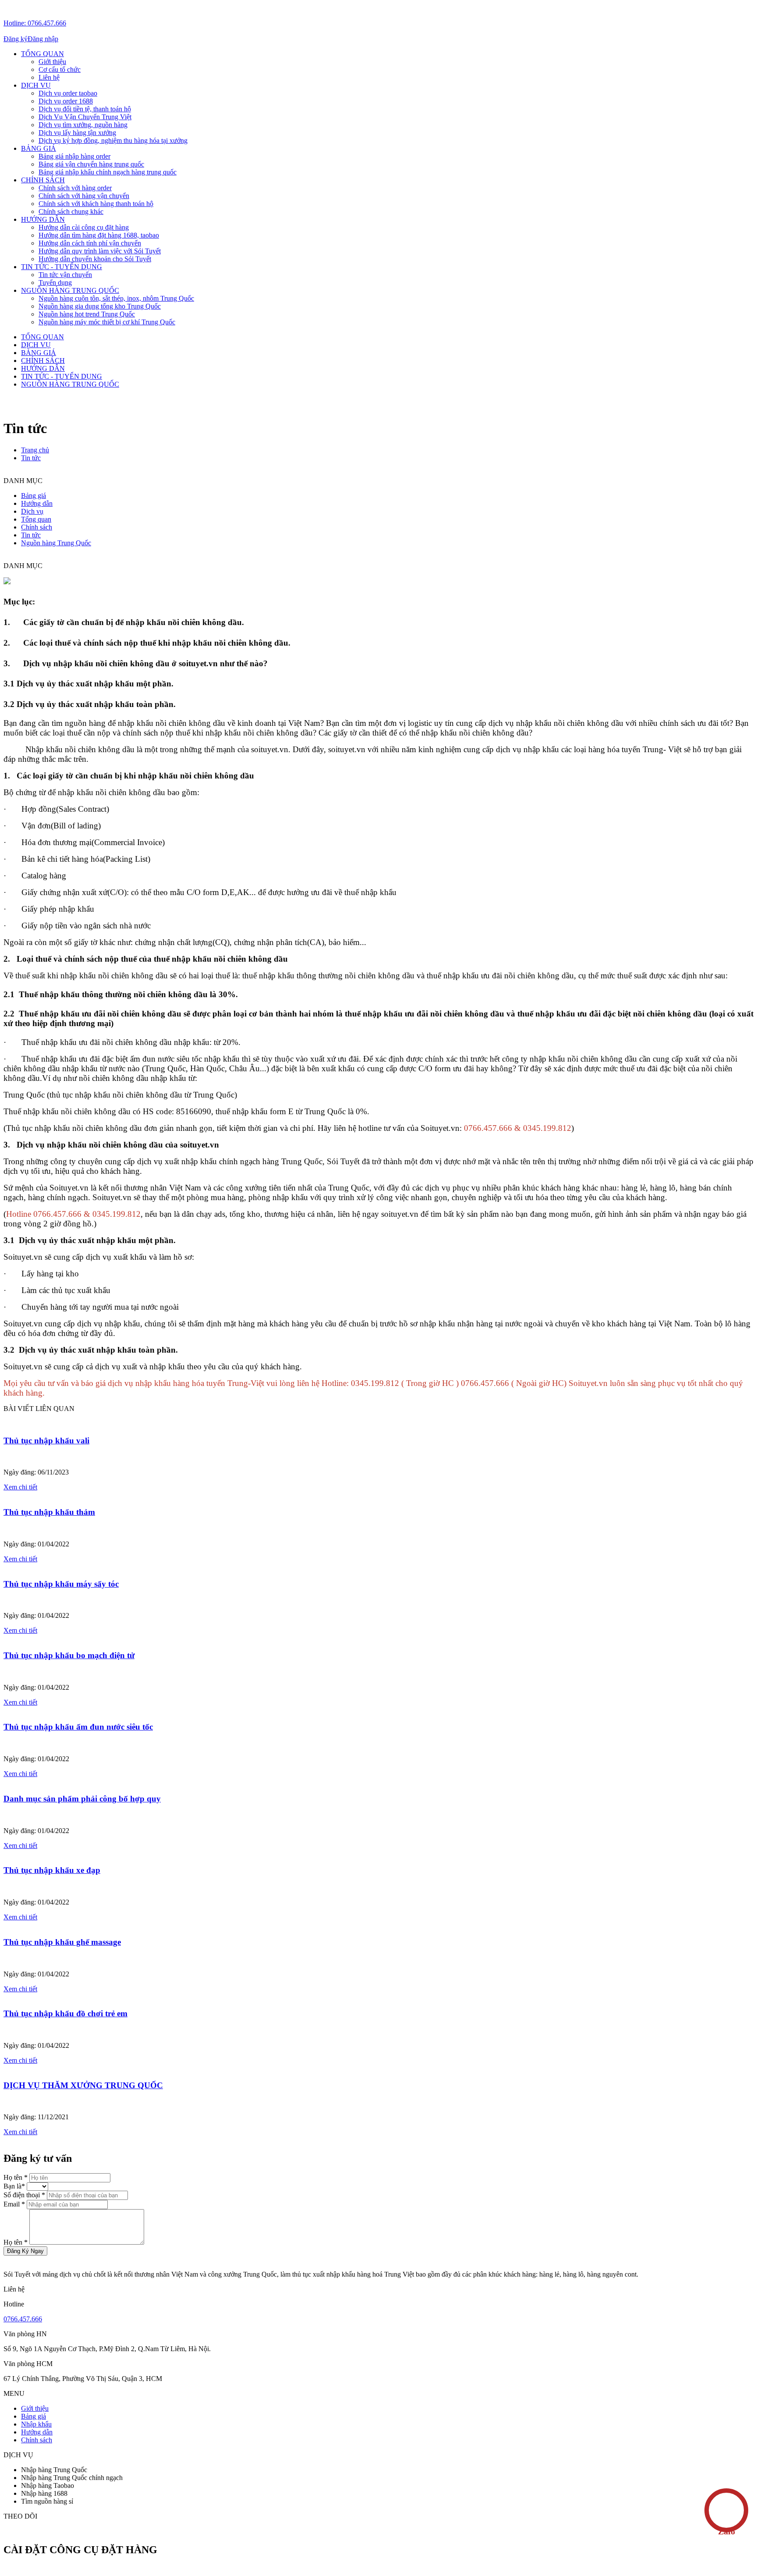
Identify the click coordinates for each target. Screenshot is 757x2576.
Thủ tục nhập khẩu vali (46, 1441)
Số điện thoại (25, 2195)
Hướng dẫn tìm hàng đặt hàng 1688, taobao (99, 235)
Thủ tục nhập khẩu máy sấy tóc (61, 1584)
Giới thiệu (52, 62)
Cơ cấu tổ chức (60, 69)
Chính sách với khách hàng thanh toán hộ (96, 204)
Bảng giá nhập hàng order (74, 156)
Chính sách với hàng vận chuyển (84, 196)
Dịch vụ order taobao (68, 93)
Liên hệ (49, 77)
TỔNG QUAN (42, 54)
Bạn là (15, 2186)
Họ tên (16, 2177)
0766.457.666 (23, 2319)
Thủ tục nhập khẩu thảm (49, 1512)
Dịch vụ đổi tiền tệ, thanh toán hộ (85, 109)
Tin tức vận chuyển (65, 275)
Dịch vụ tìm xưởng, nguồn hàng (83, 125)
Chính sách (37, 2440)
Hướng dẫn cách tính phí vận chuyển (90, 243)
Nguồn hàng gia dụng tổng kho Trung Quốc (100, 306)
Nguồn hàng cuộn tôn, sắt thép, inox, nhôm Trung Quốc (116, 298)
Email (15, 2204)
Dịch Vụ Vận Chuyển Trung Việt (85, 117)
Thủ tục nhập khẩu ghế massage (62, 1942)
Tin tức (31, 458)
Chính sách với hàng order (75, 188)
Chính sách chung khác (71, 211)
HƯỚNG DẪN (43, 219)
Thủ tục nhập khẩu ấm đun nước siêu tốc (78, 1727)
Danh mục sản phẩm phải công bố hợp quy (82, 1799)
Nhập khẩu (36, 2424)
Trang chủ (35, 450)
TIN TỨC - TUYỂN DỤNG (62, 267)
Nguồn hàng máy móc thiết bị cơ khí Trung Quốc (107, 322)
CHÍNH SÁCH (43, 180)
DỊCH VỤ (36, 85)
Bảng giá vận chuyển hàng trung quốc (91, 164)
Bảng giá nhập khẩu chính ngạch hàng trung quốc (108, 172)
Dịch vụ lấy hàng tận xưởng (77, 133)
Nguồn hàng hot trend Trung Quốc (87, 314)
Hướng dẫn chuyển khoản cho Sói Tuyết (95, 259)
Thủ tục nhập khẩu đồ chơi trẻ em (65, 2013)
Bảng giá (34, 2416)
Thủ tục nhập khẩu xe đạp (52, 1870)
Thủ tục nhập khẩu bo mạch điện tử (69, 1655)
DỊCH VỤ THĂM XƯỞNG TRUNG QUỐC (83, 2085)
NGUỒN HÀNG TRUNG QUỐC (70, 290)
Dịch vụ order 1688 (66, 101)
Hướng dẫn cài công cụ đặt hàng (84, 227)
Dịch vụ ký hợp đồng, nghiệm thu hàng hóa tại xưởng (113, 140)
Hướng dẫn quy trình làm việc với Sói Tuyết (100, 251)
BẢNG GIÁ (39, 148)
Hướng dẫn (37, 2432)
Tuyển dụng (55, 282)
